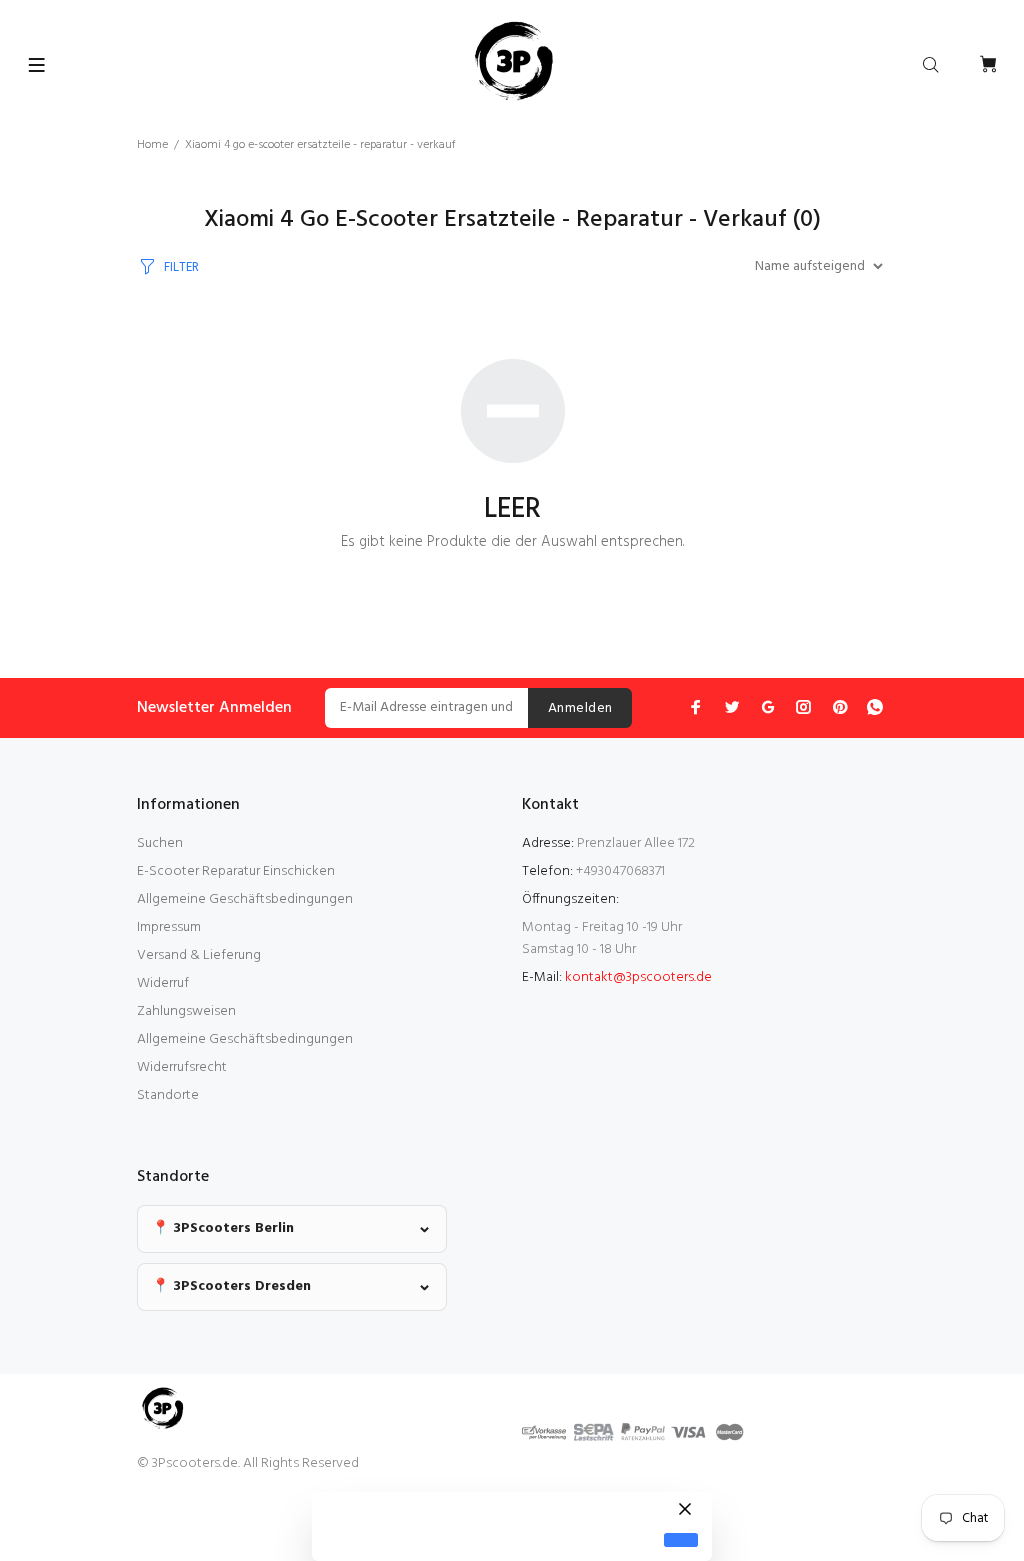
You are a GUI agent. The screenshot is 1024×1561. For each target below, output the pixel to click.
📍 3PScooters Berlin (223, 1228)
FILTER (181, 267)
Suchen (160, 843)
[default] (681, 1540)
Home (152, 145)
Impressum (169, 927)
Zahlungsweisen (186, 1011)
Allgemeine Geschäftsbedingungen (245, 899)
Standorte (168, 1095)
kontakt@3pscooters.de (638, 977)
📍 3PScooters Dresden (231, 1286)
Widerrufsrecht (182, 1067)
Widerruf (163, 983)
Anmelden (580, 708)
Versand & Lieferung (199, 955)
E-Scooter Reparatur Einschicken (236, 871)
